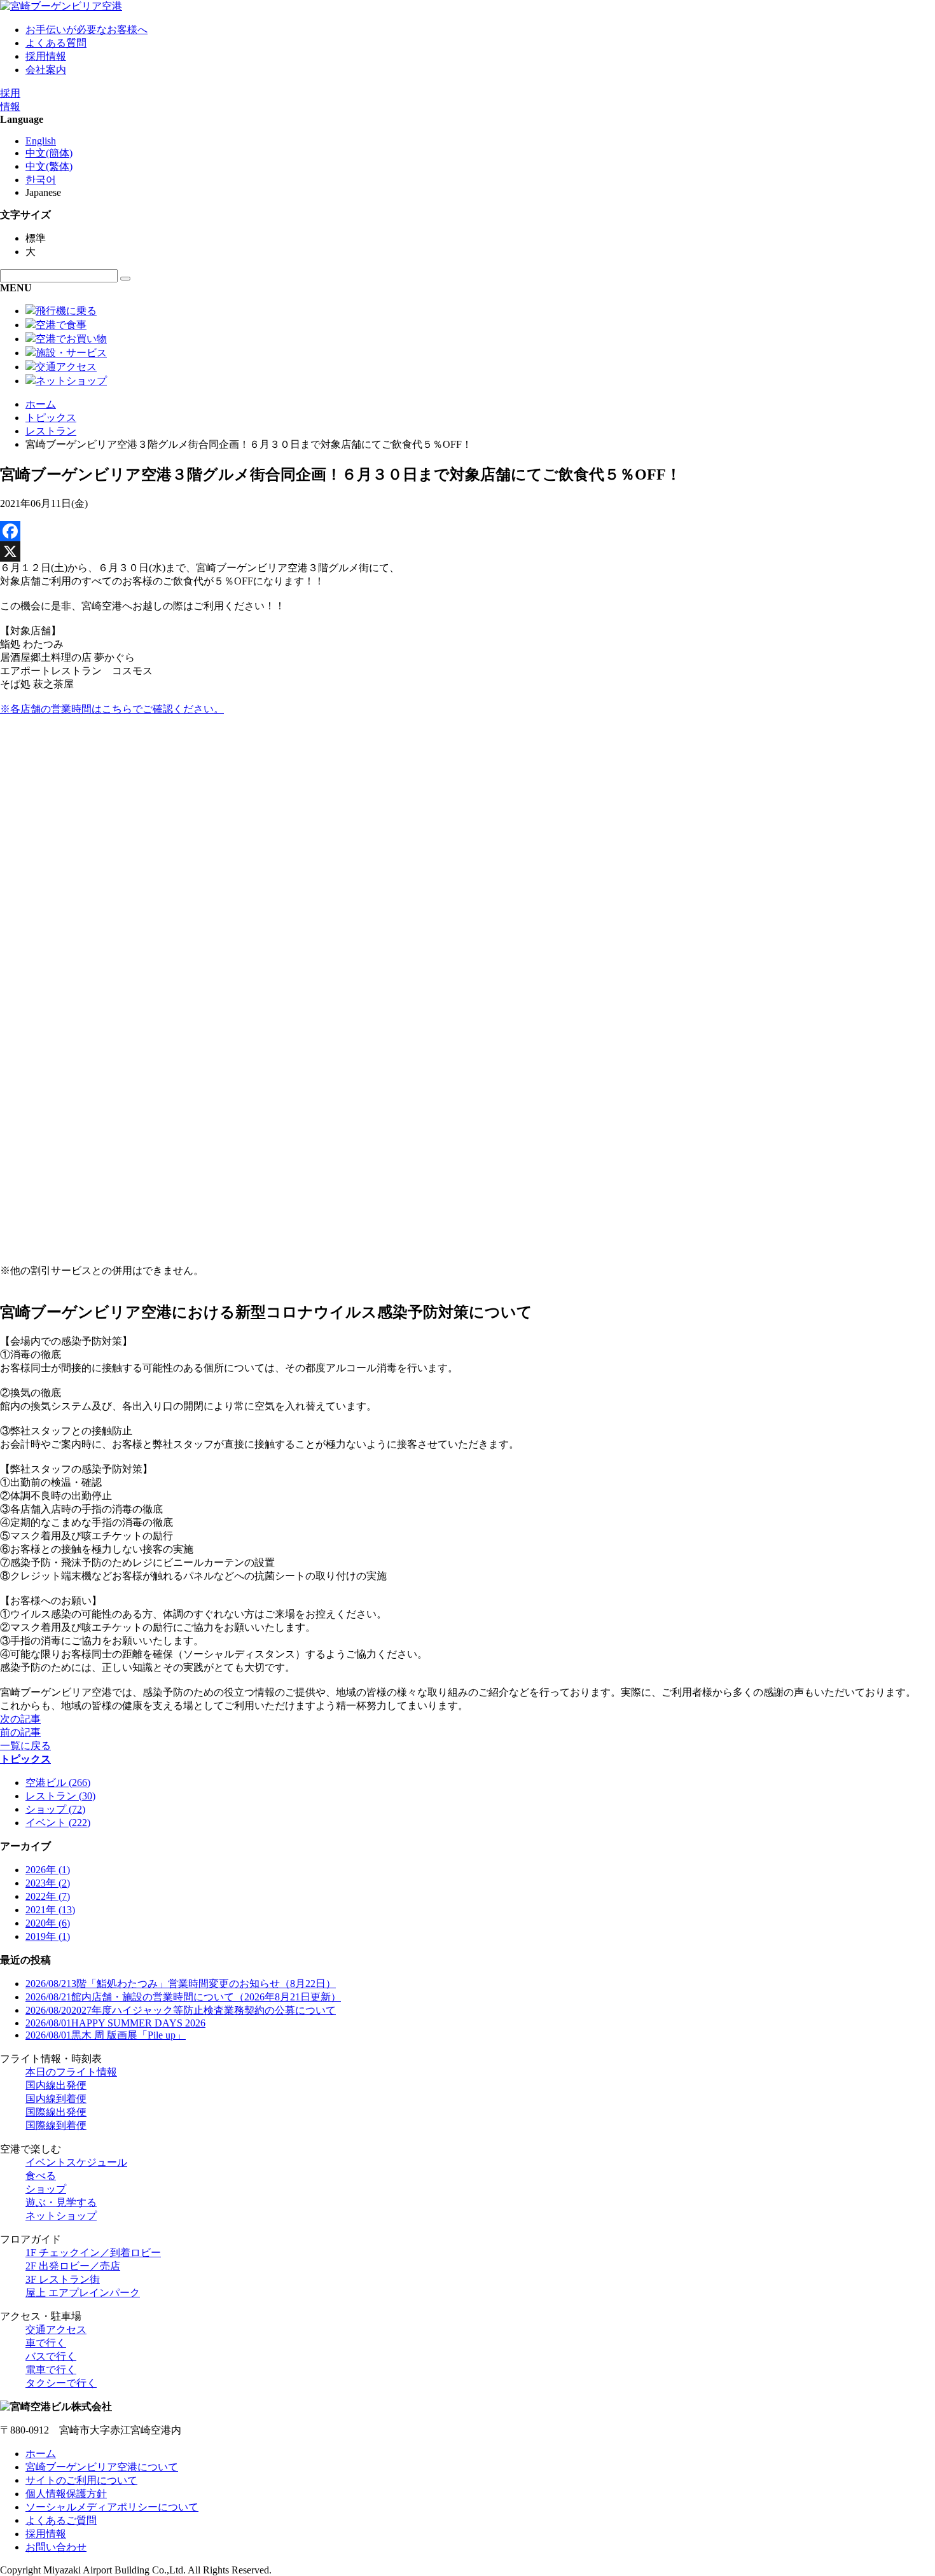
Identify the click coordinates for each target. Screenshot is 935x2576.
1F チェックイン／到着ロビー (93, 2253)
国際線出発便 (56, 2112)
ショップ (46, 2189)
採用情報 (46, 56)
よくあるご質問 (61, 2520)
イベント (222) (58, 1823)
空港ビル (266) (58, 1783)
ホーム (41, 404)
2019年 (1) (48, 1936)
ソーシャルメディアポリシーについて (112, 2507)
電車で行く (51, 2370)
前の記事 (20, 1732)
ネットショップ (61, 2216)
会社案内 (46, 70)
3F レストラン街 (63, 2279)
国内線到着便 (56, 2099)
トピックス (51, 418)
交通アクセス (56, 2330)
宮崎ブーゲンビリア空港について (102, 2467)
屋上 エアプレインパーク (83, 2293)
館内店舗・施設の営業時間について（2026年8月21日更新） (183, 1997)
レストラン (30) (60, 1796)
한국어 (41, 180)
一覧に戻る (25, 1746)
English (41, 141)
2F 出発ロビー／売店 (73, 2266)
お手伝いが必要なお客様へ (87, 30)
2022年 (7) (48, 1896)
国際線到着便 (56, 2125)
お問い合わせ (56, 2547)
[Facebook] (468, 531)
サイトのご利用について (81, 2480)
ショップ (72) (55, 1809)
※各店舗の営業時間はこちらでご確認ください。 (112, 709)
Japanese (43, 192)
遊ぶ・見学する (61, 2202)
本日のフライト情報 (71, 2072)
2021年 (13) (50, 1910)
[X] (468, 551)
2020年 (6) (48, 1923)
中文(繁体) (49, 166)
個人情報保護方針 (66, 2494)
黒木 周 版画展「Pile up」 (106, 2035)
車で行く (46, 2343)
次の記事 (20, 1719)
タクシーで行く (61, 2383)
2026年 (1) (48, 1870)
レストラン (51, 431)
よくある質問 (56, 43)
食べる (41, 2176)
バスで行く (51, 2356)
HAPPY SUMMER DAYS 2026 (115, 2023)
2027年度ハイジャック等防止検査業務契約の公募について (181, 2010)
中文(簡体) (49, 153)
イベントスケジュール (76, 2162)
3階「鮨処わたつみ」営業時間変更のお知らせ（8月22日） (181, 1984)
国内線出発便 (56, 2085)
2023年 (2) (48, 1883)
